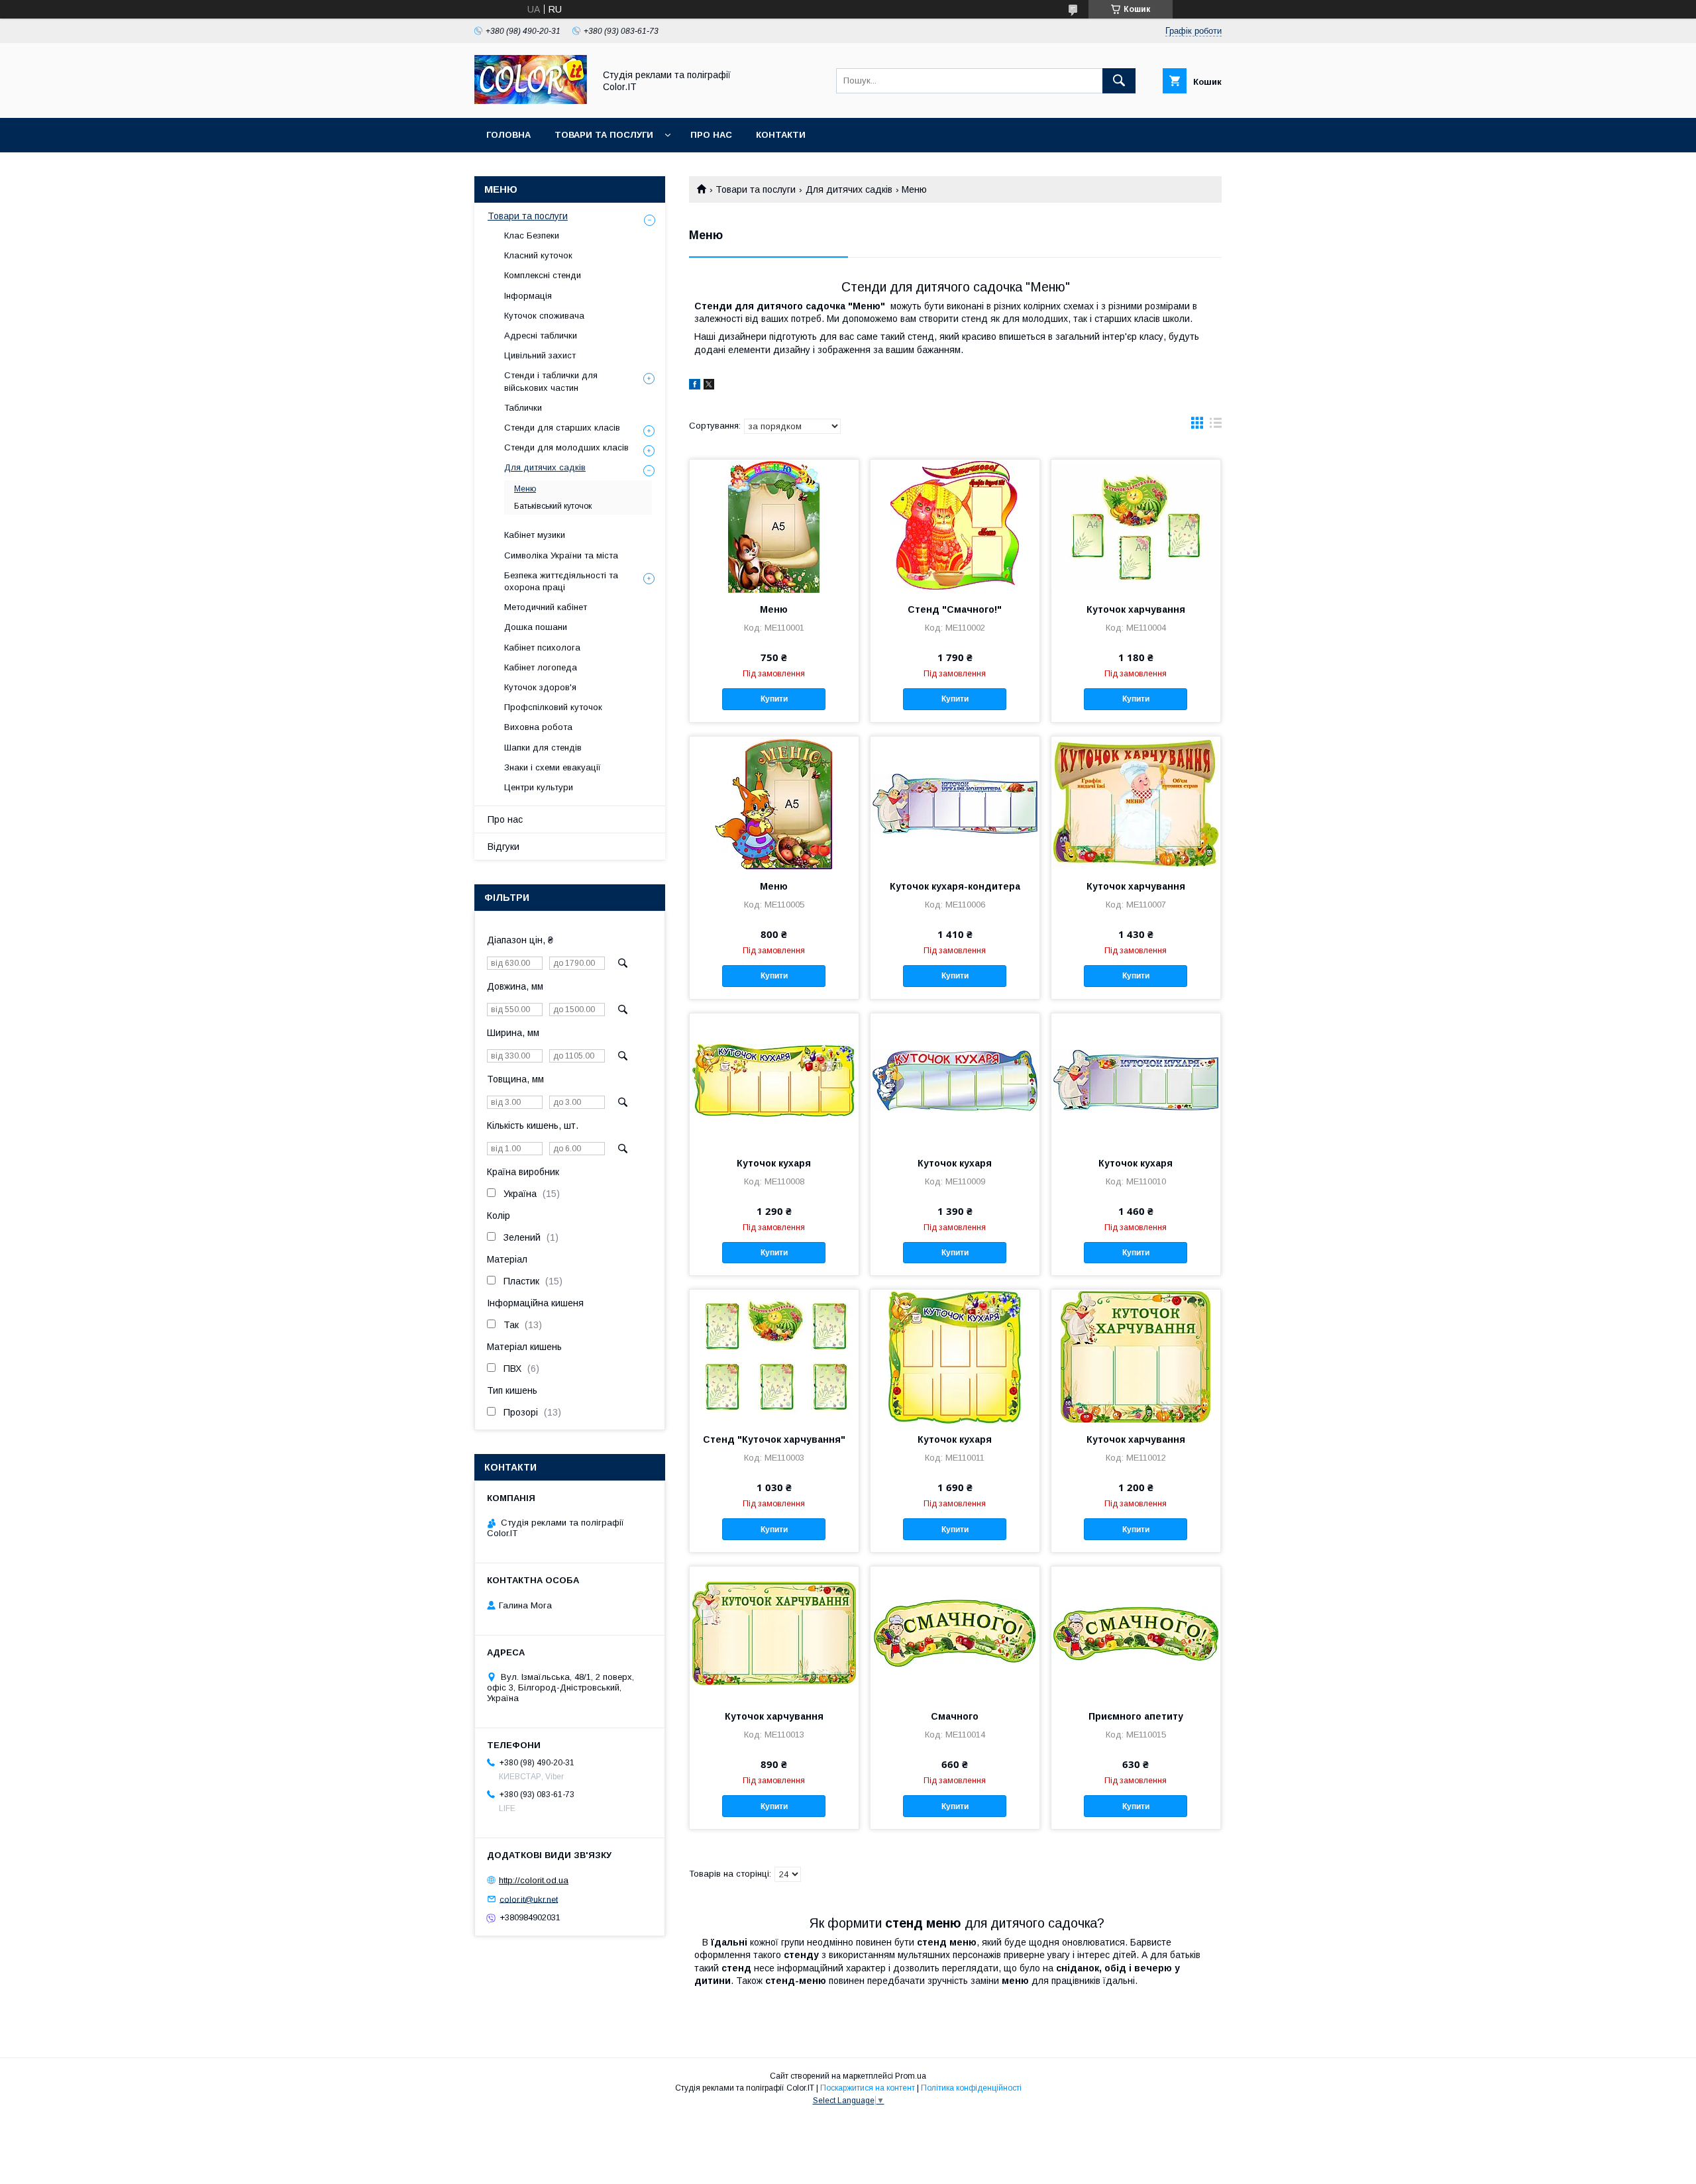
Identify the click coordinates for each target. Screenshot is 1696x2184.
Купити (774, 699)
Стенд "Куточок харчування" (774, 1439)
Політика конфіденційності (971, 2088)
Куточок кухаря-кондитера (955, 886)
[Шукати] (1119, 81)
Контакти (781, 135)
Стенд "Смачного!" (955, 609)
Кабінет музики (535, 535)
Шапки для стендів (543, 748)
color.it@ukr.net (529, 1899)
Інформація (528, 296)
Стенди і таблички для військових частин (551, 381)
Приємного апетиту (1136, 1716)
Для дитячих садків (849, 189)
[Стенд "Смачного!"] (955, 526)
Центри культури (539, 787)
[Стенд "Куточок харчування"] (774, 1356)
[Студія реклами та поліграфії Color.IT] (531, 101)
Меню (774, 609)
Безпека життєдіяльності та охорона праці (561, 581)
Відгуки (503, 847)
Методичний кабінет (546, 607)
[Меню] (774, 526)
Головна (508, 135)
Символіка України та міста (561, 555)
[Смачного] (955, 1633)
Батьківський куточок (553, 506)
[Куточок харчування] (1136, 526)
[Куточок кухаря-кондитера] (955, 803)
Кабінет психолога (542, 648)
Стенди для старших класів (562, 428)
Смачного (955, 1716)
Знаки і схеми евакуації (553, 767)
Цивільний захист (540, 355)
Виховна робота (538, 727)
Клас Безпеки (532, 235)
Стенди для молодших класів (566, 447)
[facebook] (695, 386)
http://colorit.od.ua (534, 1880)
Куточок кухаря (774, 1163)
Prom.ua (911, 2076)
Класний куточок (538, 255)
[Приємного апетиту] (1136, 1633)
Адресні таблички (541, 336)
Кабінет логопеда (541, 667)
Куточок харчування (1136, 609)
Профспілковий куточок (553, 707)
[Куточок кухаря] (774, 1080)
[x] (709, 386)
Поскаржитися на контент (868, 2088)
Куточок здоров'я (540, 687)
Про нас (711, 135)
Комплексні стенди (543, 275)
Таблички (523, 408)
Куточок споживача (544, 316)
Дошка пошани (536, 627)
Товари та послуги (604, 135)
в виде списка (1216, 426)
